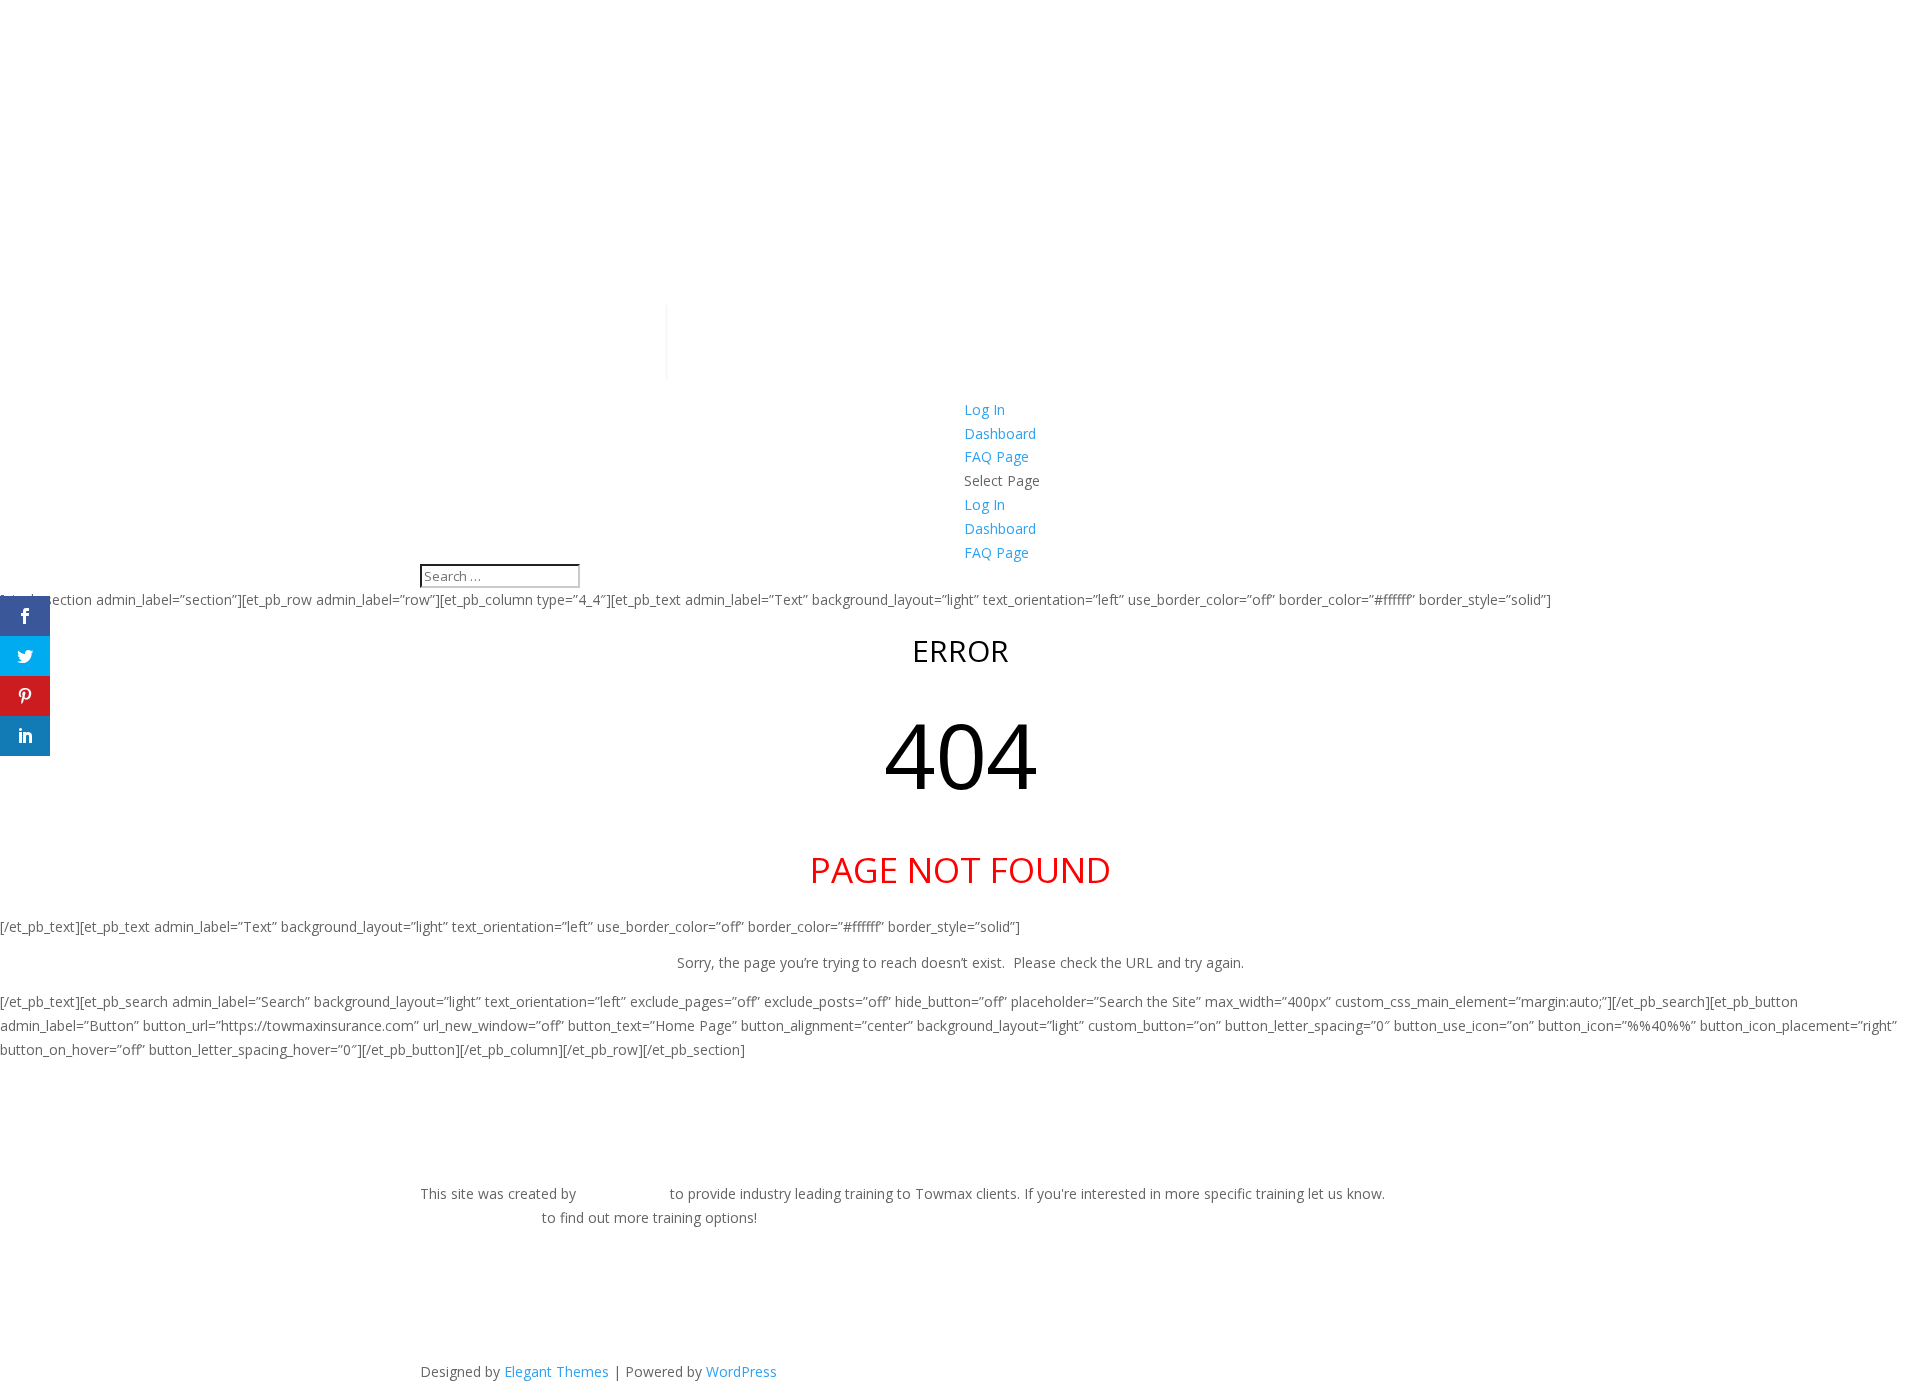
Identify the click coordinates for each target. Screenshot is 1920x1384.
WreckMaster (623, 1193)
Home (440, 1254)
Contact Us (456, 1302)
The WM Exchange (480, 1278)
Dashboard (1000, 433)
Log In (984, 409)
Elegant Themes (556, 1371)
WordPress (741, 1371)
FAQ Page (996, 456)
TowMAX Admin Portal (493, 1326)
